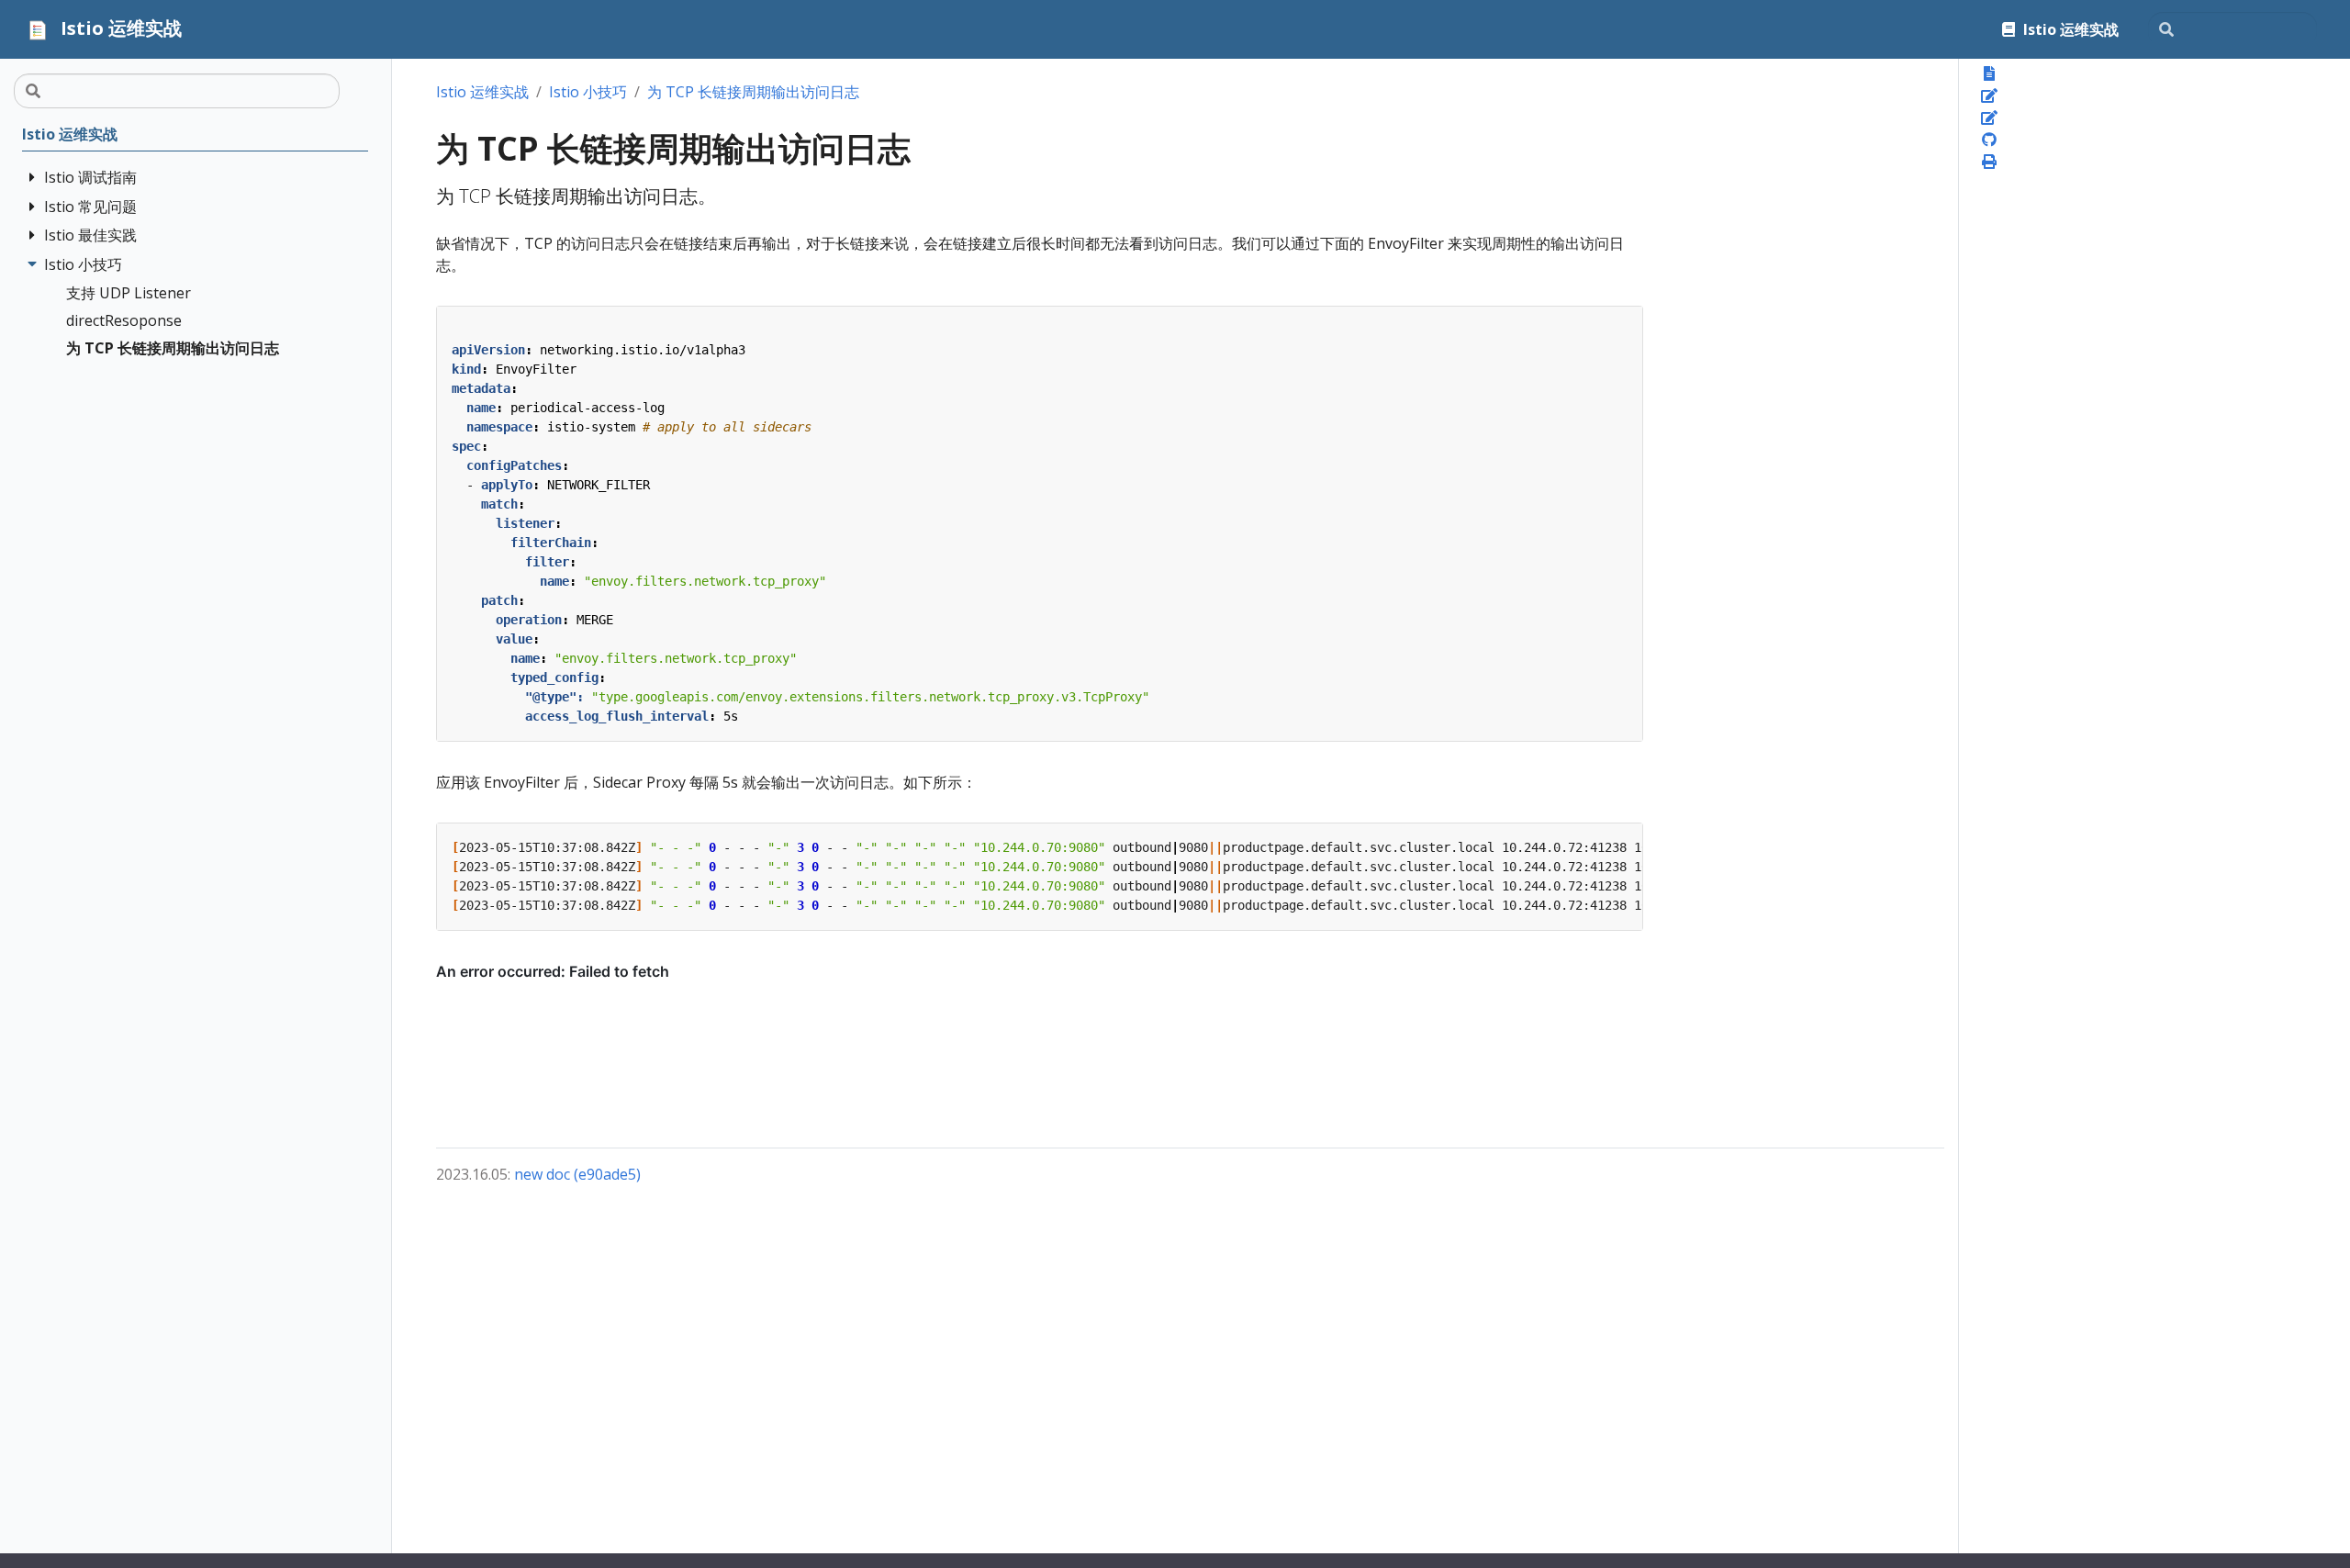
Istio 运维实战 (482, 92)
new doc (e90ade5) (577, 1174)
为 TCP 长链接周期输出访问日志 (753, 92)
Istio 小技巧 (588, 92)
